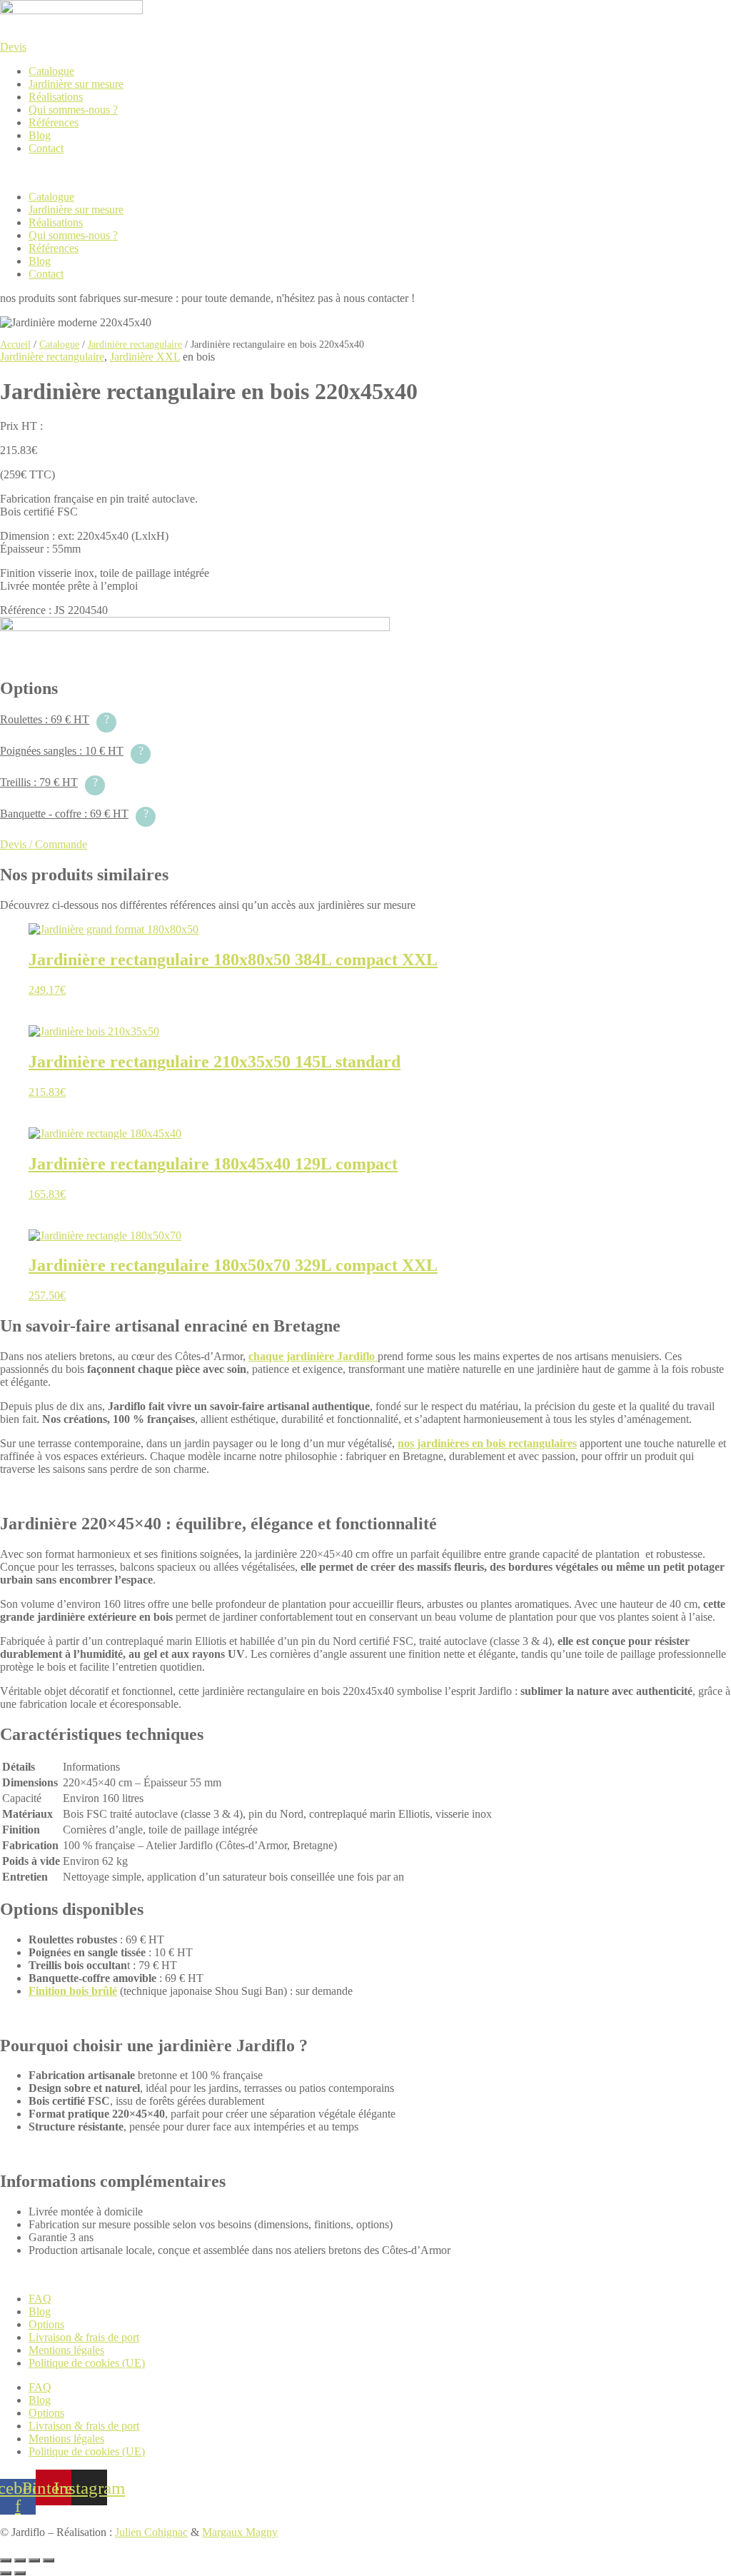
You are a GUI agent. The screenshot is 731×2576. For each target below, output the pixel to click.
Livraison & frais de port (84, 2337)
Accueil (15, 344)
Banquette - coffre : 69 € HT (74, 814)
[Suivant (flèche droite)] (20, 2573)
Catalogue (51, 71)
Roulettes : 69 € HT (55, 719)
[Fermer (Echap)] (49, 2560)
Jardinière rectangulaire (135, 344)
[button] (365, 173)
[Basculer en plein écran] (20, 2560)
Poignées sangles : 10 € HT (72, 751)
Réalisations (56, 97)
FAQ (40, 2299)
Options (46, 2324)
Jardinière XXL (145, 357)
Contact (46, 148)
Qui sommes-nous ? (73, 110)
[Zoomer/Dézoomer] (6, 2560)
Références (54, 122)
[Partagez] (34, 2560)
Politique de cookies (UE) (87, 2363)
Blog (40, 135)
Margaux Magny (240, 2532)
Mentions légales (66, 2350)
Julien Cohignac (151, 2532)
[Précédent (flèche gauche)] (6, 2573)
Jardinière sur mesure (76, 84)
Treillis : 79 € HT (49, 782)
